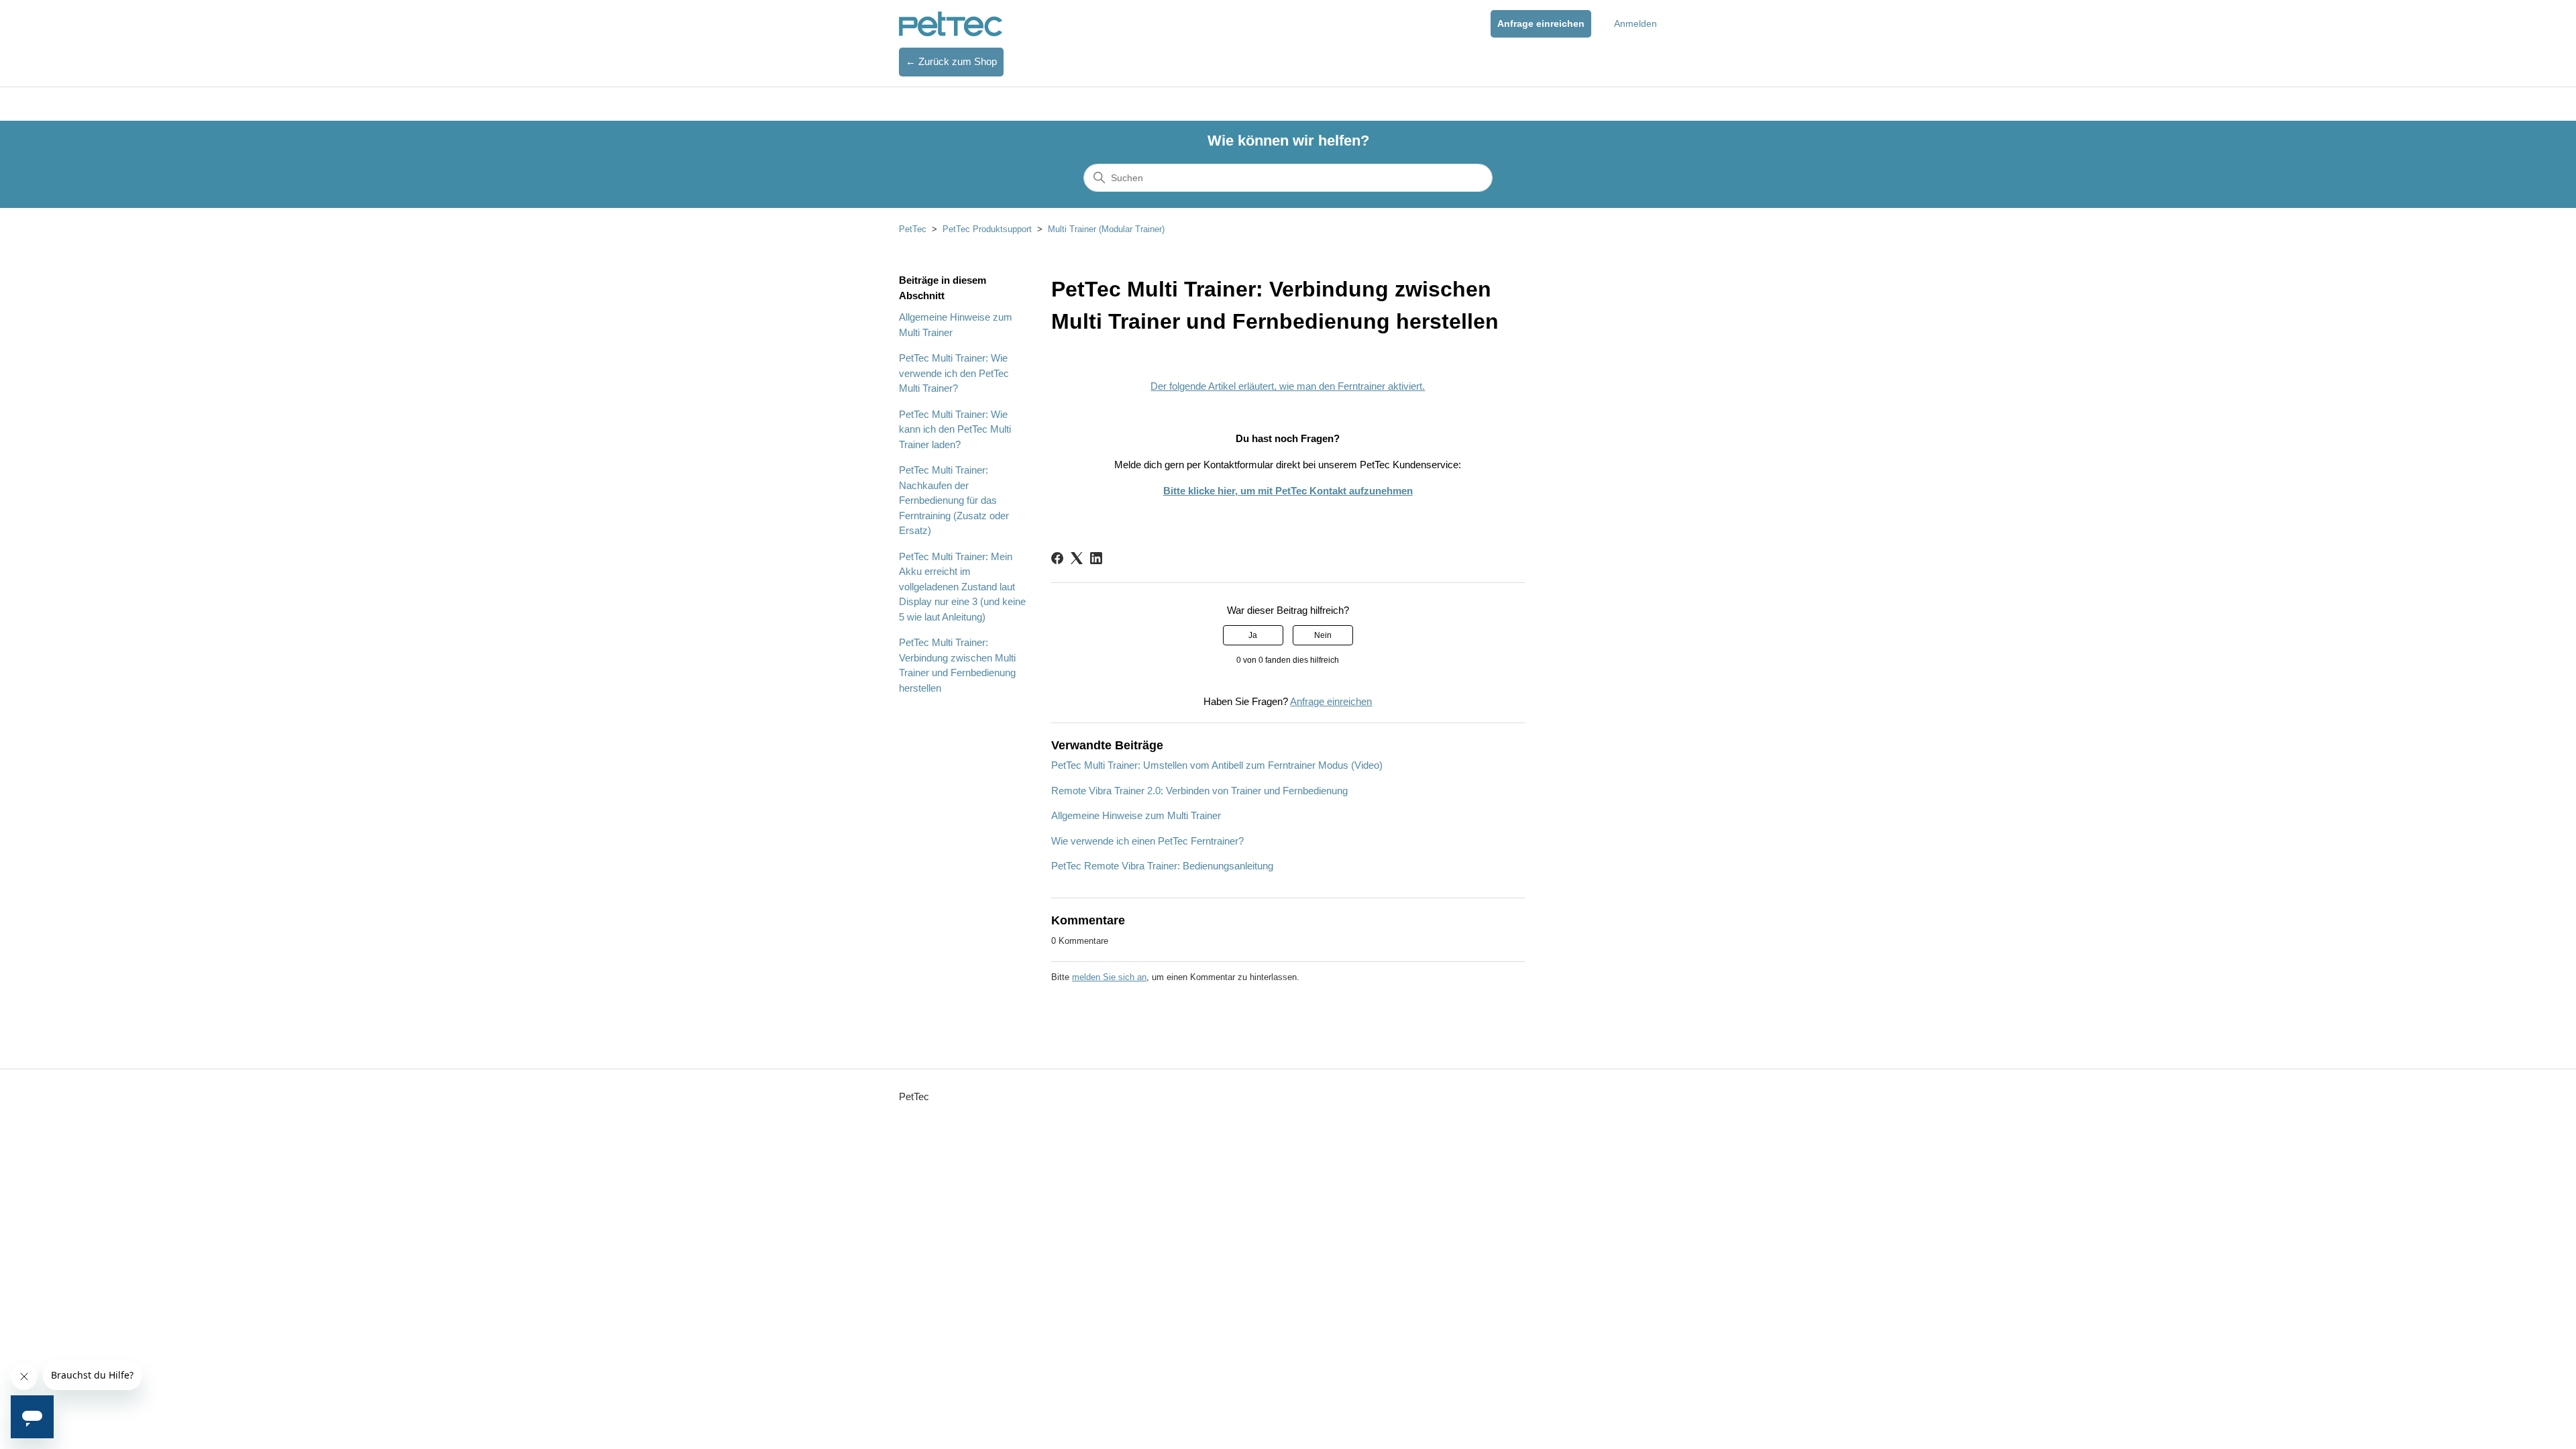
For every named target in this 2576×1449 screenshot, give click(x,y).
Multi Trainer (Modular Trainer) (1106, 229)
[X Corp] (1077, 558)
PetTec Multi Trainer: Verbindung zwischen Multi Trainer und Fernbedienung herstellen (957, 665)
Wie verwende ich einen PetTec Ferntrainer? (1147, 841)
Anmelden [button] (1635, 23)
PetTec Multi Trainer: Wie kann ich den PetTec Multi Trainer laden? (955, 429)
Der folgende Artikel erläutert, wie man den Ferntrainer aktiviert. (1288, 386)
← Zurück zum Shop (951, 61)
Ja (1253, 635)
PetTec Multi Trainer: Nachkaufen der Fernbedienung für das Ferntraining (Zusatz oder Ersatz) (954, 500)
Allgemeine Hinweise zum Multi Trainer (956, 325)
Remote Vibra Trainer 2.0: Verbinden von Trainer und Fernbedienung (1199, 791)
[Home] (951, 24)
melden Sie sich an (1109, 977)
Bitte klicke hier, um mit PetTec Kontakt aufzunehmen (1288, 491)
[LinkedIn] (1096, 558)
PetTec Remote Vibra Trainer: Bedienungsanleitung (1162, 866)
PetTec (913, 229)
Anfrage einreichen (1541, 23)
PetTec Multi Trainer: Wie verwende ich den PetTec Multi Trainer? (954, 373)
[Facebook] (1057, 558)
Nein (1323, 635)
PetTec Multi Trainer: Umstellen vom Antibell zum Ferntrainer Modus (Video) (1217, 765)
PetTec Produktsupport (987, 229)
